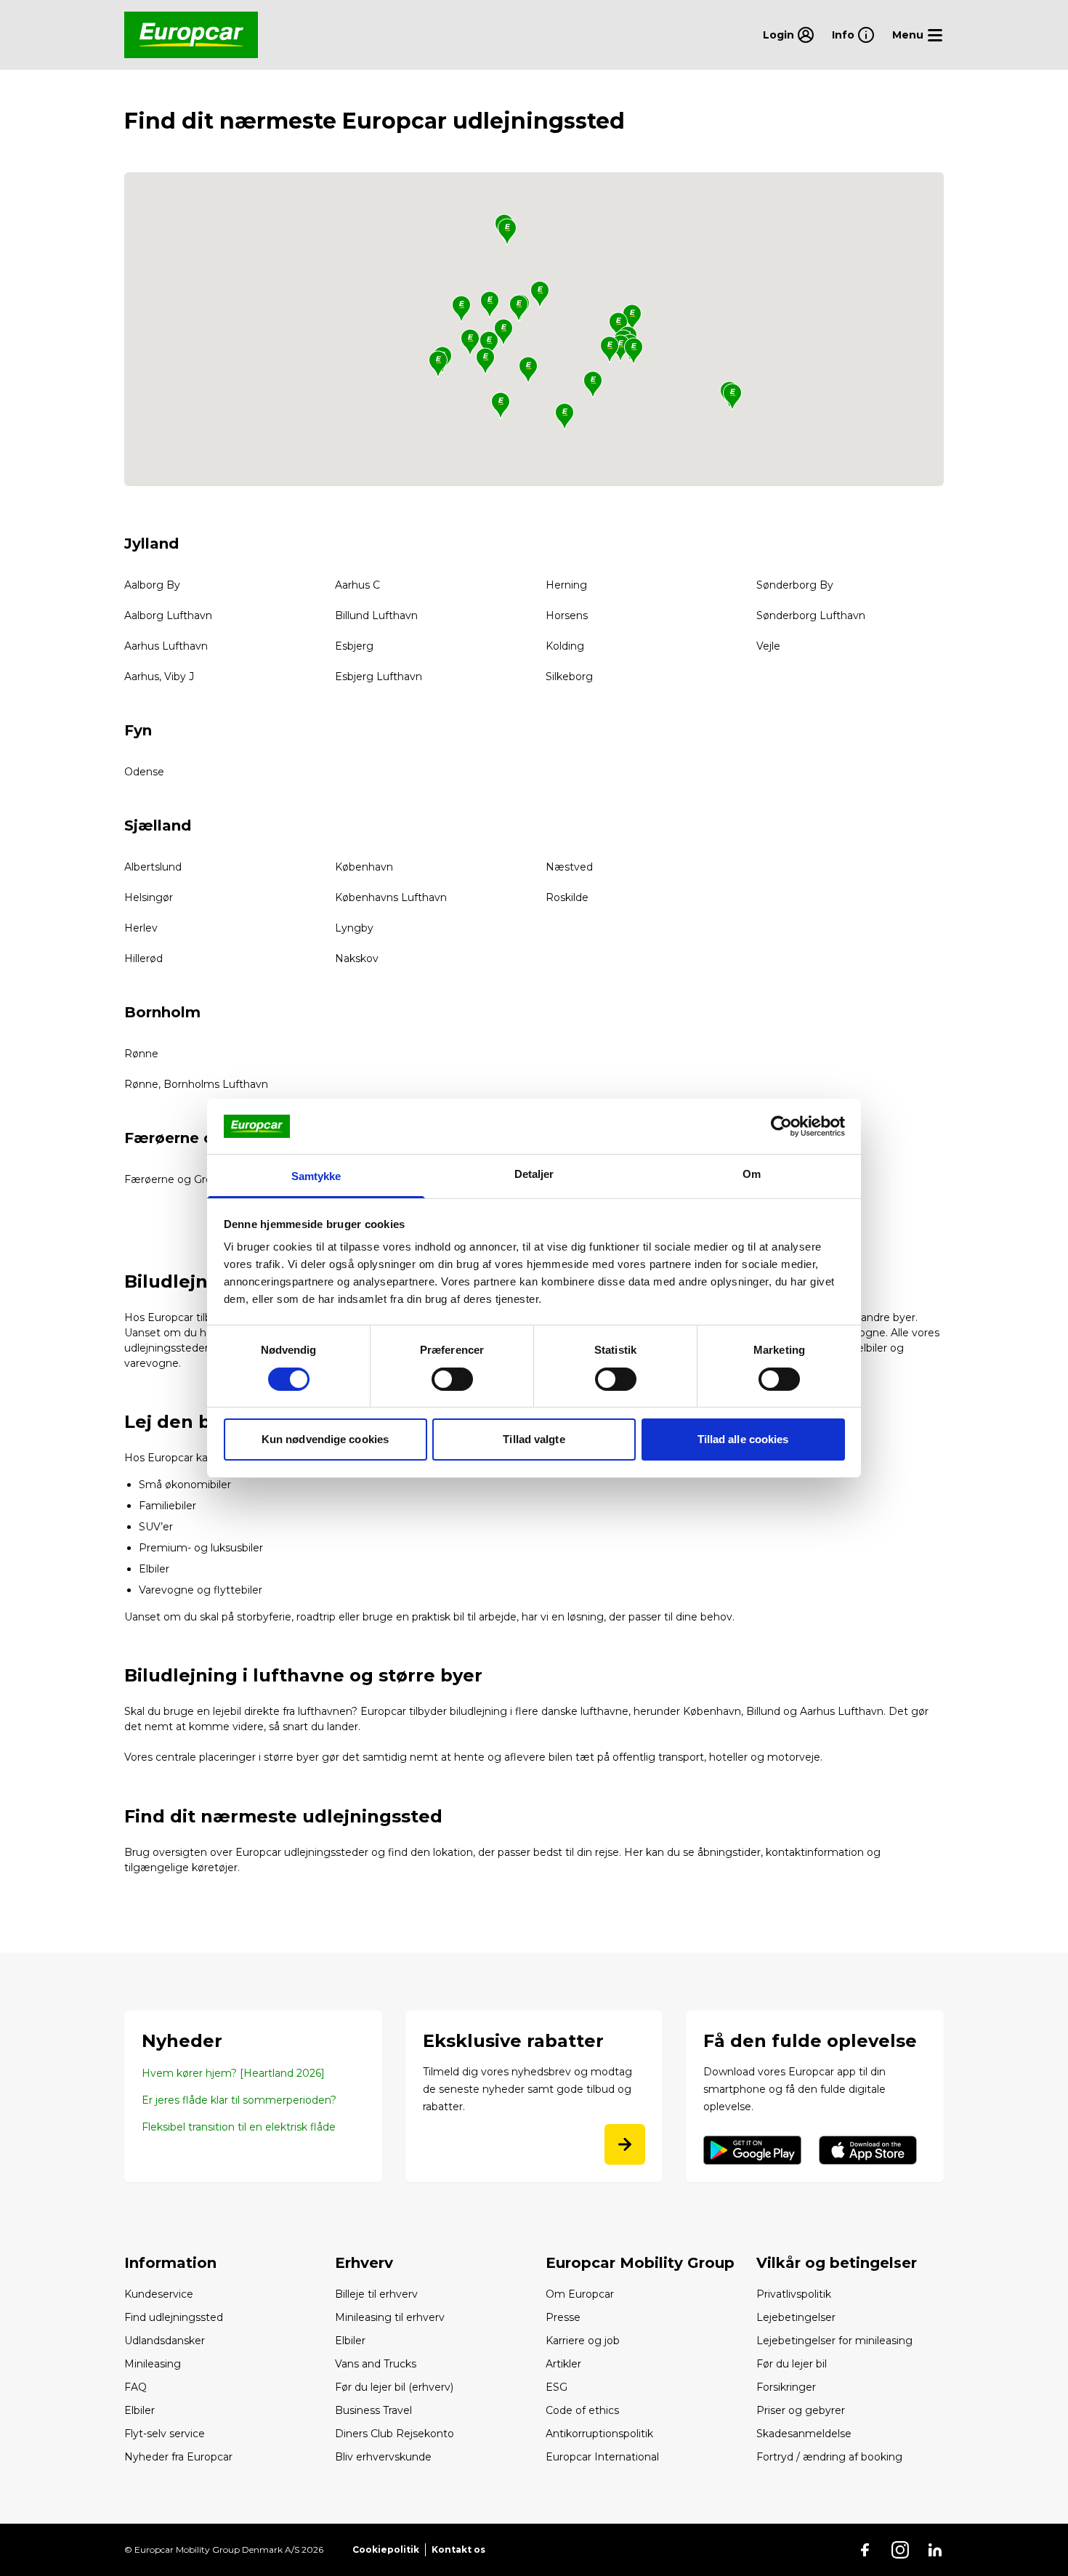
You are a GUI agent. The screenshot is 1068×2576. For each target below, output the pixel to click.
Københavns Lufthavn (391, 897)
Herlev (141, 928)
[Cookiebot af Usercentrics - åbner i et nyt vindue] (781, 1126)
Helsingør (149, 897)
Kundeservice (159, 2294)
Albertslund (153, 867)
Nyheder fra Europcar (178, 2457)
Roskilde (567, 897)
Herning (566, 585)
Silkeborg (569, 677)
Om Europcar (580, 2294)
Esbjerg (354, 646)
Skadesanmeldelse (804, 2434)
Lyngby (354, 928)
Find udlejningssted (174, 2317)
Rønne (141, 1054)
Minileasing (153, 2364)
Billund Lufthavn (376, 615)
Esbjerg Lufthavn (379, 677)
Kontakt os (458, 2549)
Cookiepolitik (386, 2549)
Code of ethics (582, 2410)
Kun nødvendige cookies (325, 1439)
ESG (557, 2387)
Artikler (563, 2364)
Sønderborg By (795, 585)
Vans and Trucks (376, 2364)
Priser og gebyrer (801, 2410)
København (364, 867)
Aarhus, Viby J (159, 677)
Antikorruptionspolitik (599, 2434)
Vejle (768, 646)
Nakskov (357, 958)
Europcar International (602, 2457)
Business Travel (373, 2410)
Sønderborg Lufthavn (811, 615)
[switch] (452, 1379)
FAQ (135, 2387)
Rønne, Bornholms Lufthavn (196, 1084)
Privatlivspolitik (794, 2294)
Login (778, 35)
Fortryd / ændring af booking (829, 2457)
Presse (563, 2317)
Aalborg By (152, 585)
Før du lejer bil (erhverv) (394, 2387)
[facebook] (865, 2550)
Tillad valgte (534, 1439)
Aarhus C (357, 585)
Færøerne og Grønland (182, 1179)
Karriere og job (583, 2341)
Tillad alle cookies (743, 1439)
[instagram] (900, 2550)
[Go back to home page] (191, 35)
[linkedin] (935, 2550)
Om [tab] (752, 1174)
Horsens (567, 615)
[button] (507, 232)
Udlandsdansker (165, 2341)
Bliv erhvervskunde (383, 2457)
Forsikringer (786, 2387)
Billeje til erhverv (376, 2294)
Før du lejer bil (792, 2364)
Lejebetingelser (796, 2317)
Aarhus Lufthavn (166, 646)
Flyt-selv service (165, 2434)
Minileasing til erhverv (390, 2317)
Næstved (569, 867)
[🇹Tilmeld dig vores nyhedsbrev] (625, 2144)
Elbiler (154, 1569)
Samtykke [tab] (316, 1176)
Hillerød (143, 958)
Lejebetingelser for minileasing (834, 2341)
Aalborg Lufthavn (168, 615)
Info (843, 35)
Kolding (565, 646)
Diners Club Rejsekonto (395, 2434)
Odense (144, 772)
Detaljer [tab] (534, 1174)
